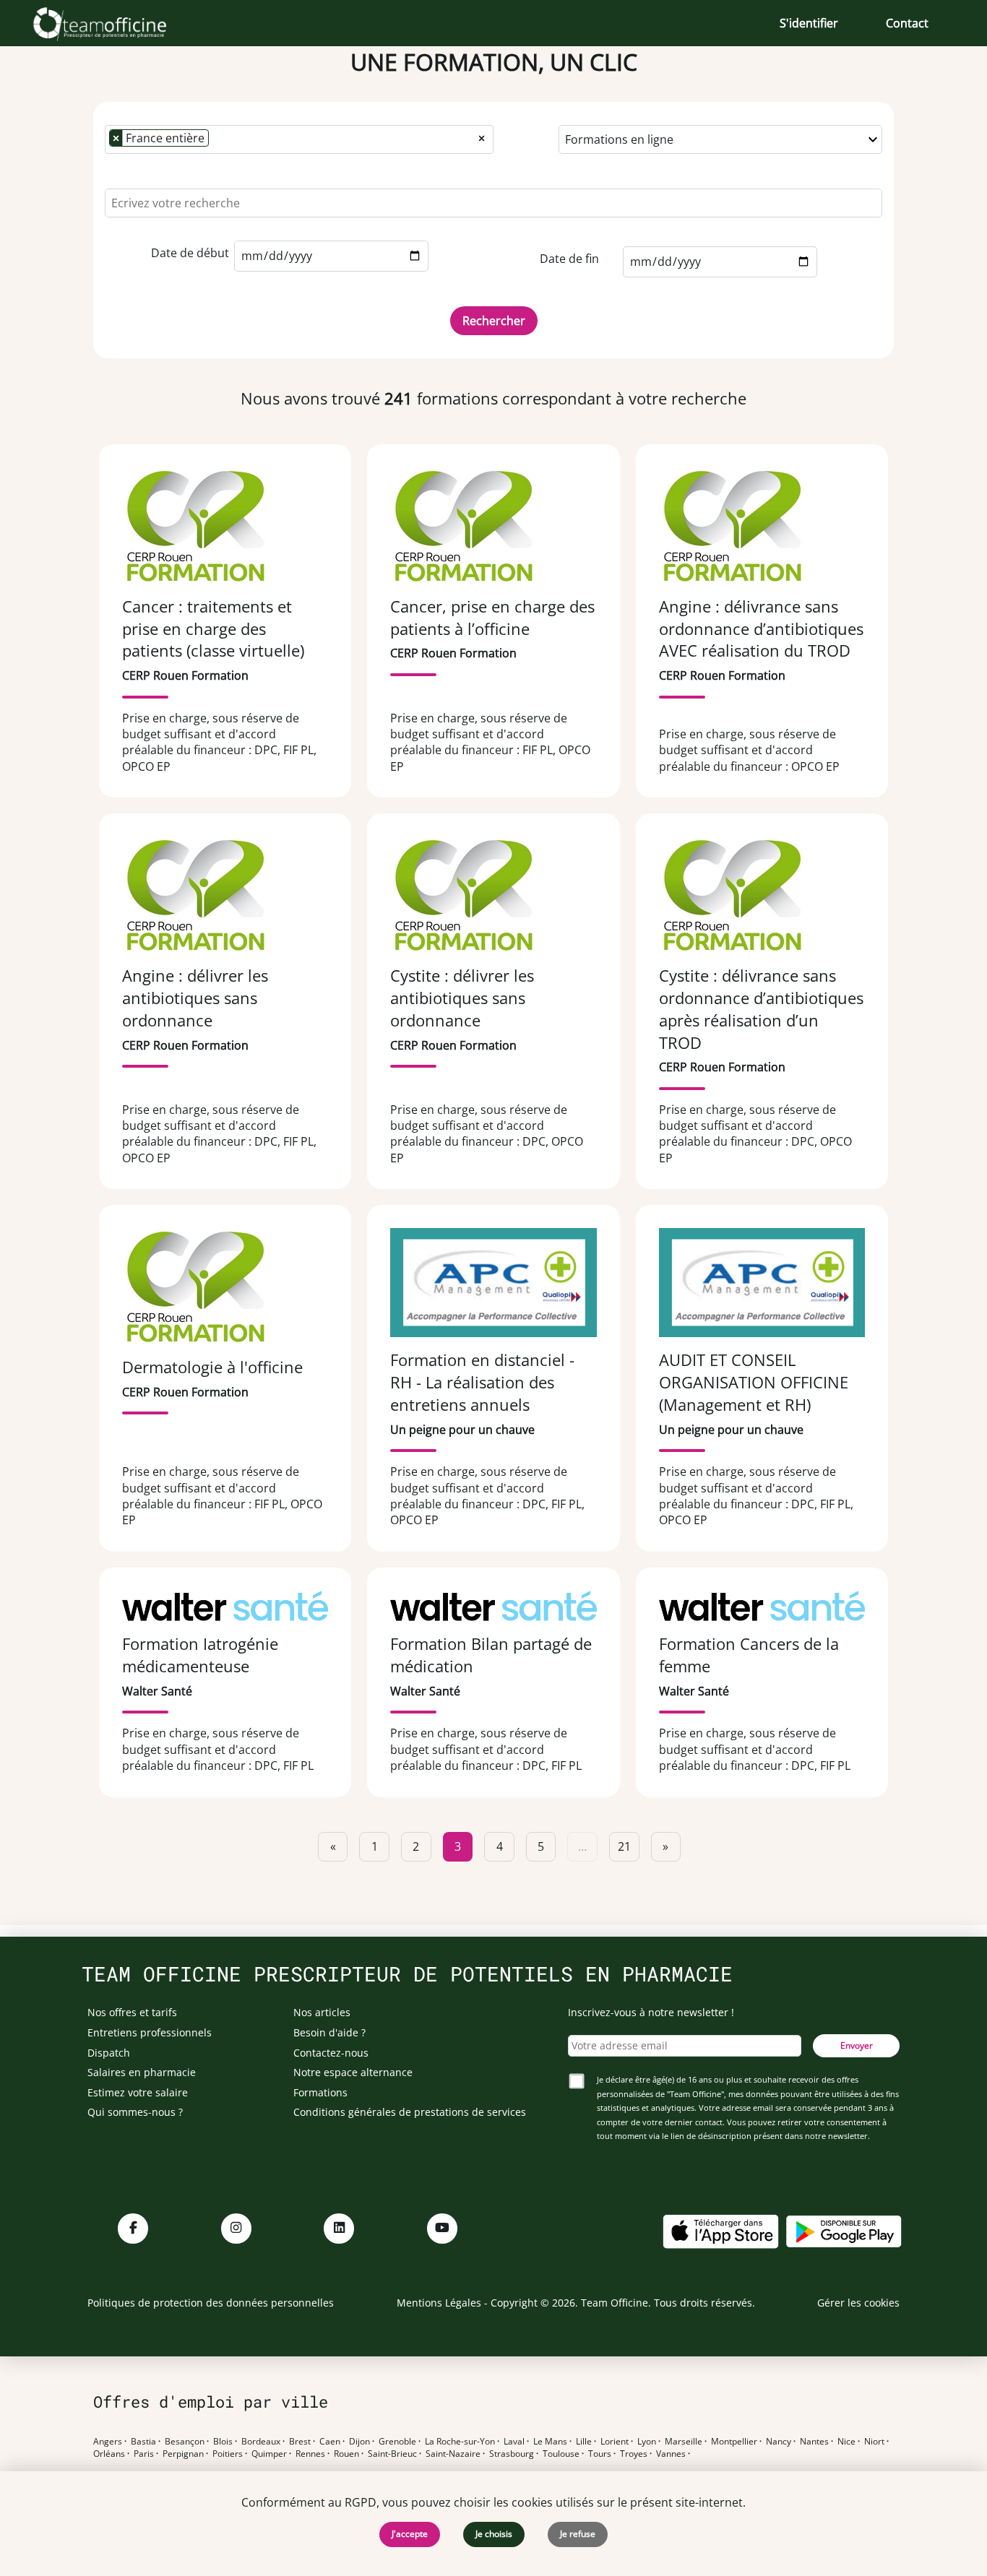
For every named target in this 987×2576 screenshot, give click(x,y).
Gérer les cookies (858, 2303)
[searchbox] (217, 139)
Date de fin (569, 259)
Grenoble (397, 2442)
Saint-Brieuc (392, 2454)
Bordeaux (261, 2442)
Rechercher (494, 321)
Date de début (190, 253)
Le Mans (550, 2442)
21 (624, 1846)
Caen (330, 2442)
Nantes (814, 2442)
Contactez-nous (331, 2053)
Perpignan (183, 2454)
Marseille (684, 2442)
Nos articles (322, 2012)
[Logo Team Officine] (116, 23)
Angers (108, 2442)
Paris (144, 2454)
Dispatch (109, 2053)
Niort (874, 2442)
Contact (907, 23)
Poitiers (228, 2454)
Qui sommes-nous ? (135, 2112)
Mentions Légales (439, 2303)
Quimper (269, 2454)
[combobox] (299, 139)
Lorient (615, 2442)
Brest (300, 2442)
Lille (584, 2442)
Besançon (185, 2442)
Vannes (671, 2454)
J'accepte (410, 2534)
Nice (846, 2442)
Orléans (109, 2454)
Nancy (779, 2442)
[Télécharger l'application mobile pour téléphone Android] (844, 2230)
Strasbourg (512, 2454)
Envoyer (857, 2045)
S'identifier (809, 23)
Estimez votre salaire (138, 2092)
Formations (320, 2092)
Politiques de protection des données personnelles (211, 2303)
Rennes (310, 2454)
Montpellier (734, 2442)
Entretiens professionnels (150, 2032)
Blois (223, 2442)
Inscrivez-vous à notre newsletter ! (651, 2012)
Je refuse (578, 2534)
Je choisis (494, 2534)
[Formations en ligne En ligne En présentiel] (720, 139)
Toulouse (561, 2454)
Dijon (359, 2442)
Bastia (143, 2442)
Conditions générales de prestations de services (410, 2112)
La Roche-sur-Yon (460, 2442)
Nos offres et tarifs (132, 2012)
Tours (600, 2454)
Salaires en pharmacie (142, 2072)
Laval (514, 2442)
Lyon (647, 2442)
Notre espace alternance (353, 2072)
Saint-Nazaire (453, 2454)
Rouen (346, 2454)
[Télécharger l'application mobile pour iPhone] (720, 2230)
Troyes (634, 2454)
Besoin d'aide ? (329, 2032)
